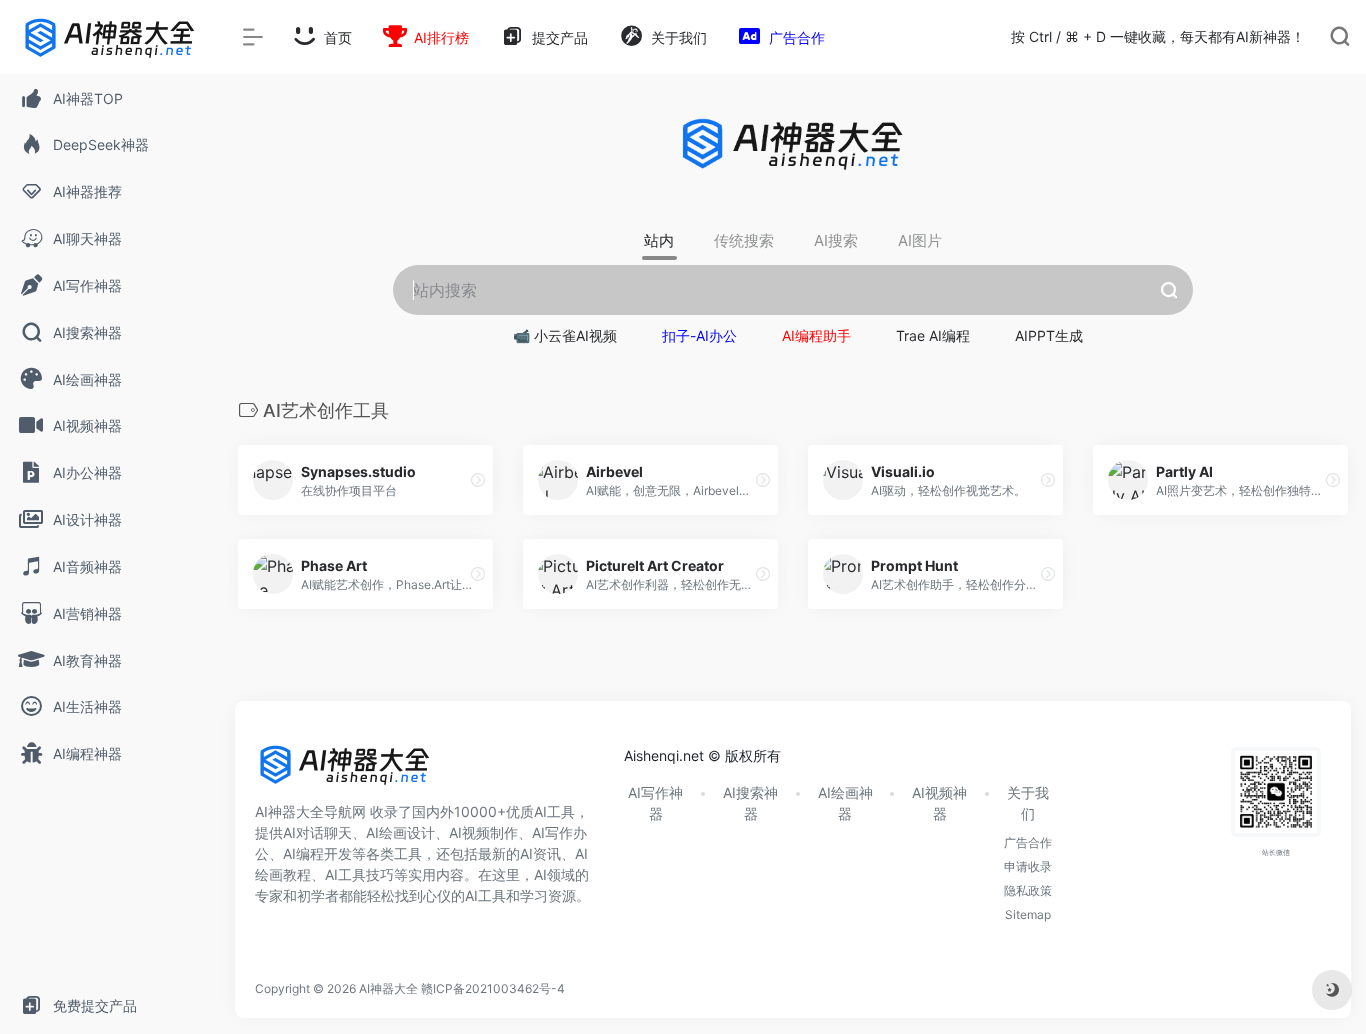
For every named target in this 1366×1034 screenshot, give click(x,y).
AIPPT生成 (1049, 335)
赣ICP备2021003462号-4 (493, 988)
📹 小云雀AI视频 (565, 335)
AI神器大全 (388, 988)
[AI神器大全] (345, 772)
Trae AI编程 (933, 335)
